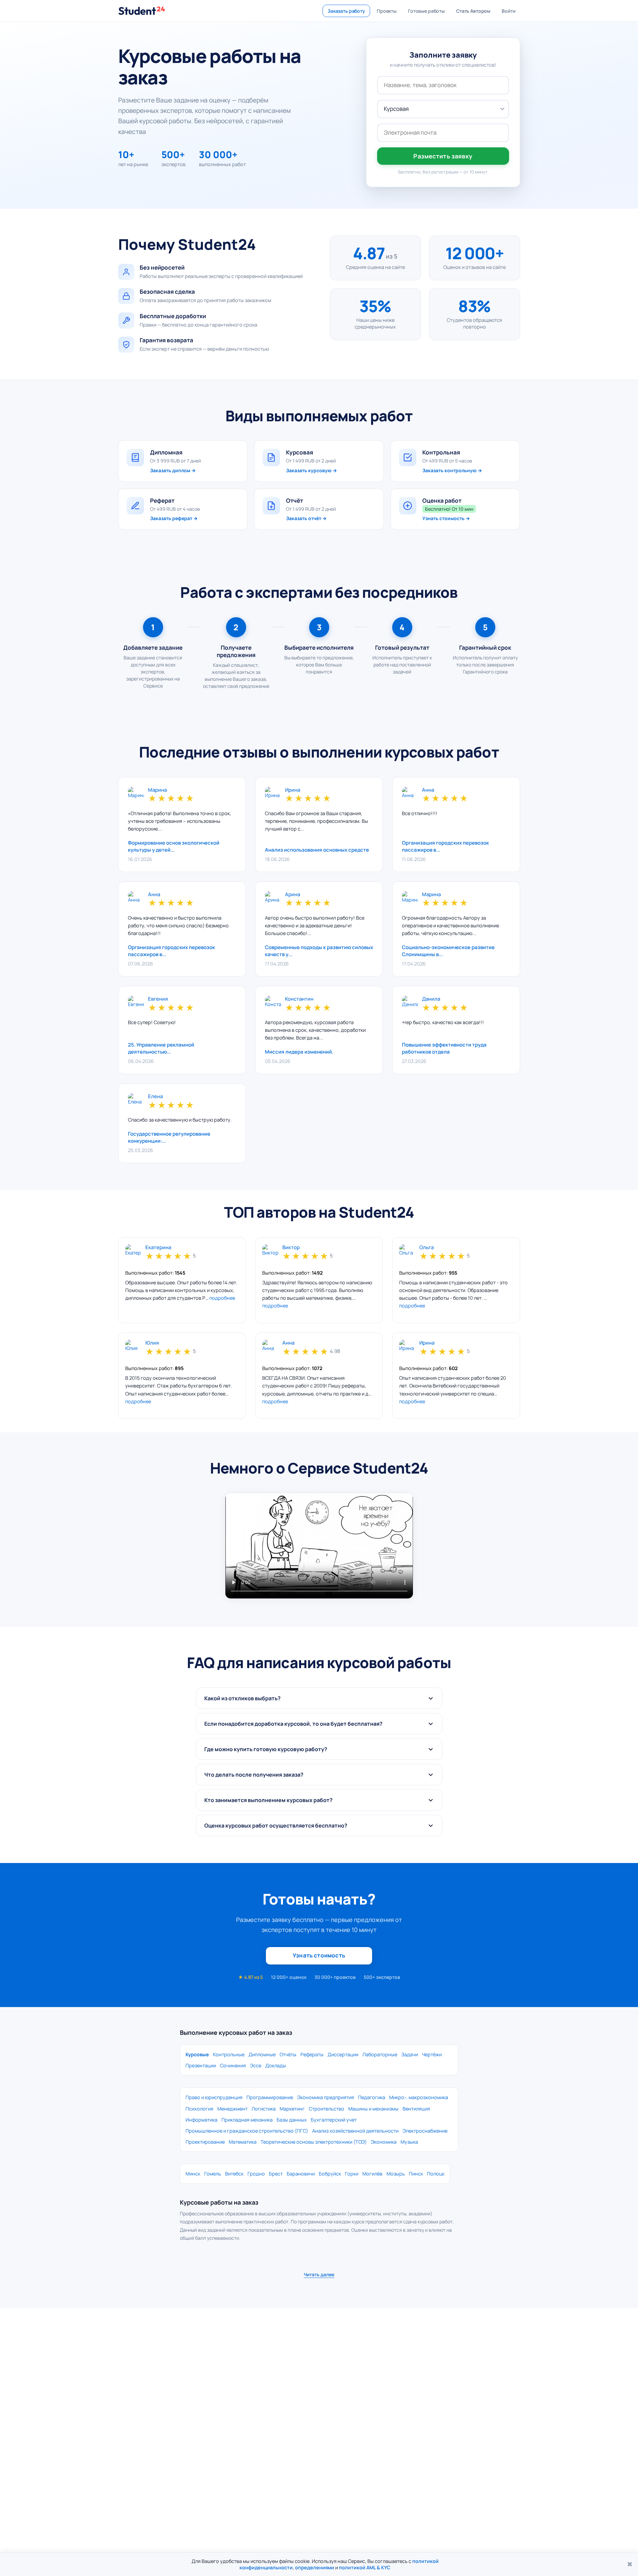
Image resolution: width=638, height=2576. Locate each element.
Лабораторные (380, 2054)
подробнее (222, 1298)
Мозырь (396, 2174)
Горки (352, 2174)
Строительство (327, 2109)
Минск (193, 2174)
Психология (199, 2109)
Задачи (410, 2054)
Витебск (234, 2174)
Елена (155, 1097)
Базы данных (292, 2120)
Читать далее (319, 2274)
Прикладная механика (247, 2120)
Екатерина (158, 1248)
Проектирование (205, 2142)
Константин (299, 999)
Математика (243, 2142)
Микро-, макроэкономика (419, 2097)
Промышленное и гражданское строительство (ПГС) (247, 2131)
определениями (315, 2567)
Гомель (213, 2174)
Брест (276, 2174)
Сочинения (233, 2065)
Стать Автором (473, 11)
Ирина (293, 790)
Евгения (158, 999)
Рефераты (312, 2054)
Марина (157, 790)
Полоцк (436, 2174)
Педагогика (372, 2097)
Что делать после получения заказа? (254, 1775)
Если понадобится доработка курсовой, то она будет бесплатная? (293, 1724)
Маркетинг (292, 2109)
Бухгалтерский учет (334, 2120)
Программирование (270, 2097)
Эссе (256, 2065)
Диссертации (343, 2054)
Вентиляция (416, 2109)
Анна (428, 790)
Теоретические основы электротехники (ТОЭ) (314, 2142)
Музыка (409, 2142)
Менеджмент (232, 2109)
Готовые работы (426, 11)
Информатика (201, 2120)
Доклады (276, 2065)
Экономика (384, 2142)
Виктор (291, 1248)
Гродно (256, 2174)
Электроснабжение (425, 2131)
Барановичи (301, 2174)
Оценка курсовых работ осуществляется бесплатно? (276, 1826)
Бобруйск (330, 2174)
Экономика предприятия (326, 2097)
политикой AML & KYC (365, 2567)
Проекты (387, 11)
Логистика (264, 2109)
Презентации (201, 2065)
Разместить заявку (443, 156)
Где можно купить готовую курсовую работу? (266, 1749)
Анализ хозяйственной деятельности (355, 2131)
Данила (431, 999)
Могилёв (372, 2174)
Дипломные (262, 2054)
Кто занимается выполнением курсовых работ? (268, 1800)
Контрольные (229, 2054)
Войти (508, 11)
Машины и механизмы (373, 2109)
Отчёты (288, 2054)
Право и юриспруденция (214, 2097)
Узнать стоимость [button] (319, 1955)
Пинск (416, 2174)
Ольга (427, 1248)
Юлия (152, 1343)
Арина (293, 895)
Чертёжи (432, 2054)
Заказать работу (346, 11)
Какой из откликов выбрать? (242, 1698)
